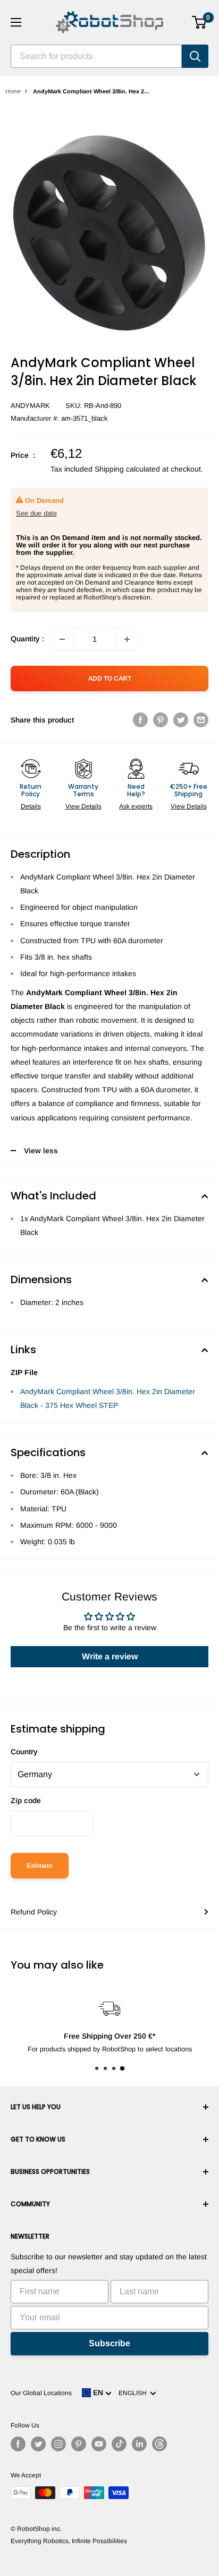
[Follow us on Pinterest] (79, 2444)
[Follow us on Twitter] (38, 2444)
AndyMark (30, 406)
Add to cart (110, 678)
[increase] (127, 639)
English (134, 2393)
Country (24, 1752)
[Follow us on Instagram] (58, 2444)
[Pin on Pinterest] (161, 720)
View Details (83, 806)
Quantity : (27, 639)
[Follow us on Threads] (159, 2444)
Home (13, 91)
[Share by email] (201, 720)
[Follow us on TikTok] (119, 2444)
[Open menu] (16, 22)
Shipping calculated (127, 469)
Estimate (40, 1866)
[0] (200, 22)
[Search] (195, 56)
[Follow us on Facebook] (18, 2444)
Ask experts (136, 806)
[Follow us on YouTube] (99, 2444)
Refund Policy (34, 1912)
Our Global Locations (41, 2393)
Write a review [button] (110, 1656)
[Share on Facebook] (140, 720)
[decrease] (62, 639)
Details (31, 806)
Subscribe (109, 2343)
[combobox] (96, 56)
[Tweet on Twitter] (181, 720)
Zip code (26, 1800)
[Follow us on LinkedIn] (139, 2444)
